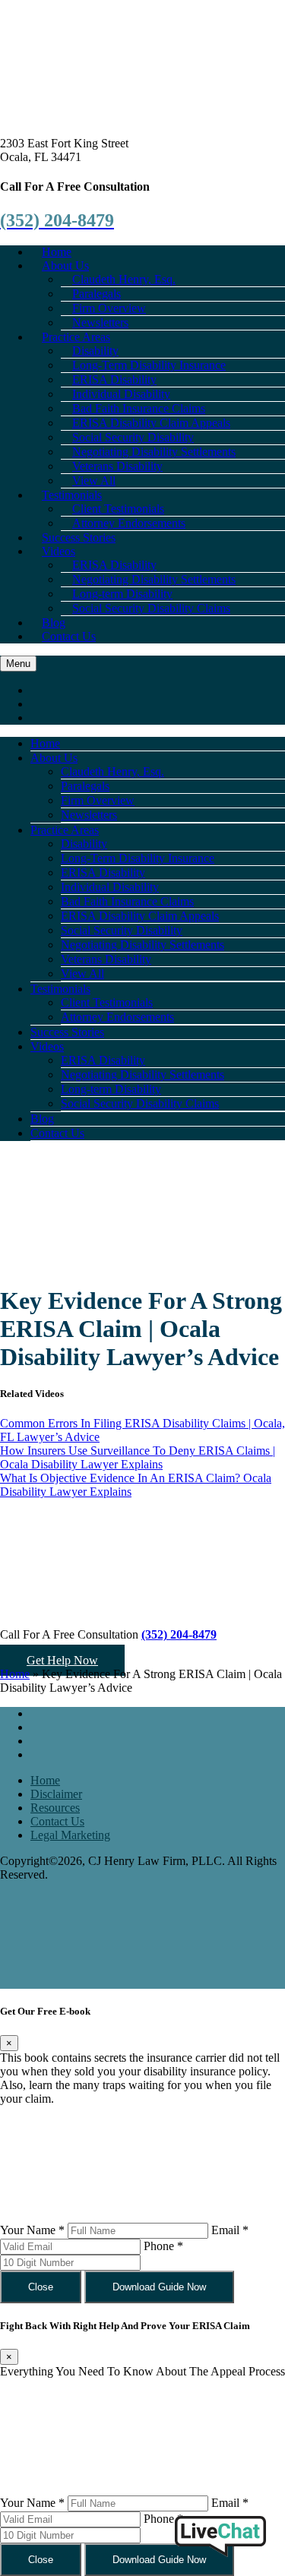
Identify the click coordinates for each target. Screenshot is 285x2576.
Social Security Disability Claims (151, 608)
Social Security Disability (122, 930)
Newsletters (89, 815)
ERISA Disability (103, 872)
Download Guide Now (159, 2287)
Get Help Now (62, 1660)
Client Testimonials (107, 1002)
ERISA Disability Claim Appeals (140, 916)
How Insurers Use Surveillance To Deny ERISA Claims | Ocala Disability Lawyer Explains (138, 1457)
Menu (18, 664)
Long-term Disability (111, 1089)
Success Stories (67, 1032)
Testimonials (60, 989)
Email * (230, 2230)
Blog (42, 1119)
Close (41, 2287)
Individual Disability (110, 887)
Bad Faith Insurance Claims (127, 901)
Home (45, 743)
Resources (55, 1808)
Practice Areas (65, 830)
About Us (54, 758)
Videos (59, 551)
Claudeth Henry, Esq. (112, 771)
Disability (84, 844)
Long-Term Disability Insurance (138, 858)
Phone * (163, 2246)
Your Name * (32, 2230)
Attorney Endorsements (129, 523)
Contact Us (69, 636)
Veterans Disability (106, 959)
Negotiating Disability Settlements (142, 945)
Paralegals (85, 786)
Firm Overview (98, 800)
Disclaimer (56, 1794)
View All (82, 974)
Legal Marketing (70, 1835)
